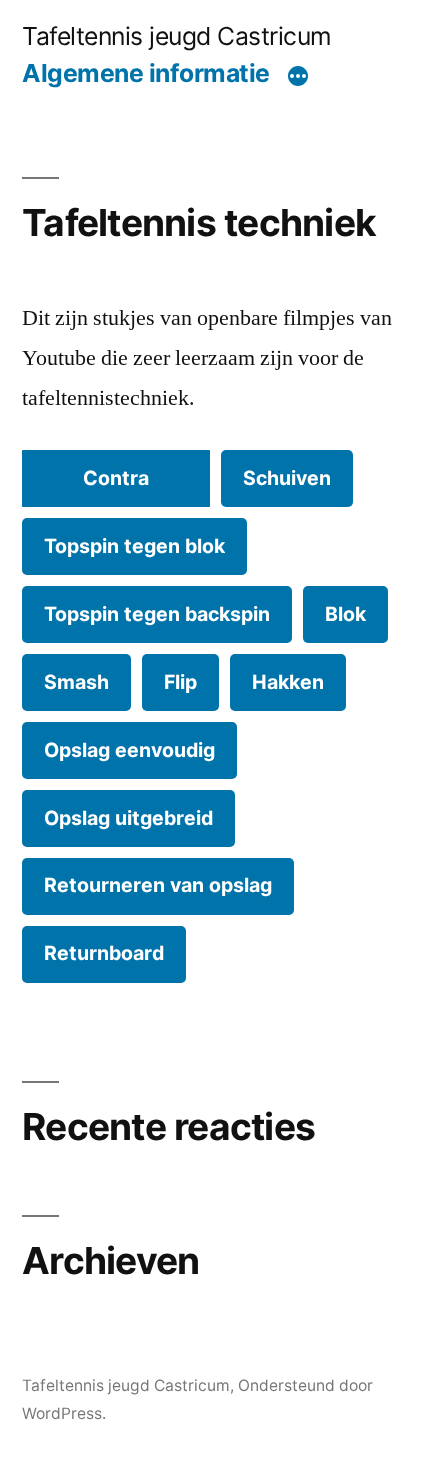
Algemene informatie (146, 73)
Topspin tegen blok (134, 546)
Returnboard (104, 953)
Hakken (288, 682)
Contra (116, 478)
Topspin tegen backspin (157, 614)
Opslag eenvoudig (129, 750)
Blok (345, 614)
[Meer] (298, 77)
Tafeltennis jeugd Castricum (177, 36)
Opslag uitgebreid (128, 818)
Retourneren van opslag (158, 885)
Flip (180, 682)
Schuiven (287, 478)
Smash (76, 682)
